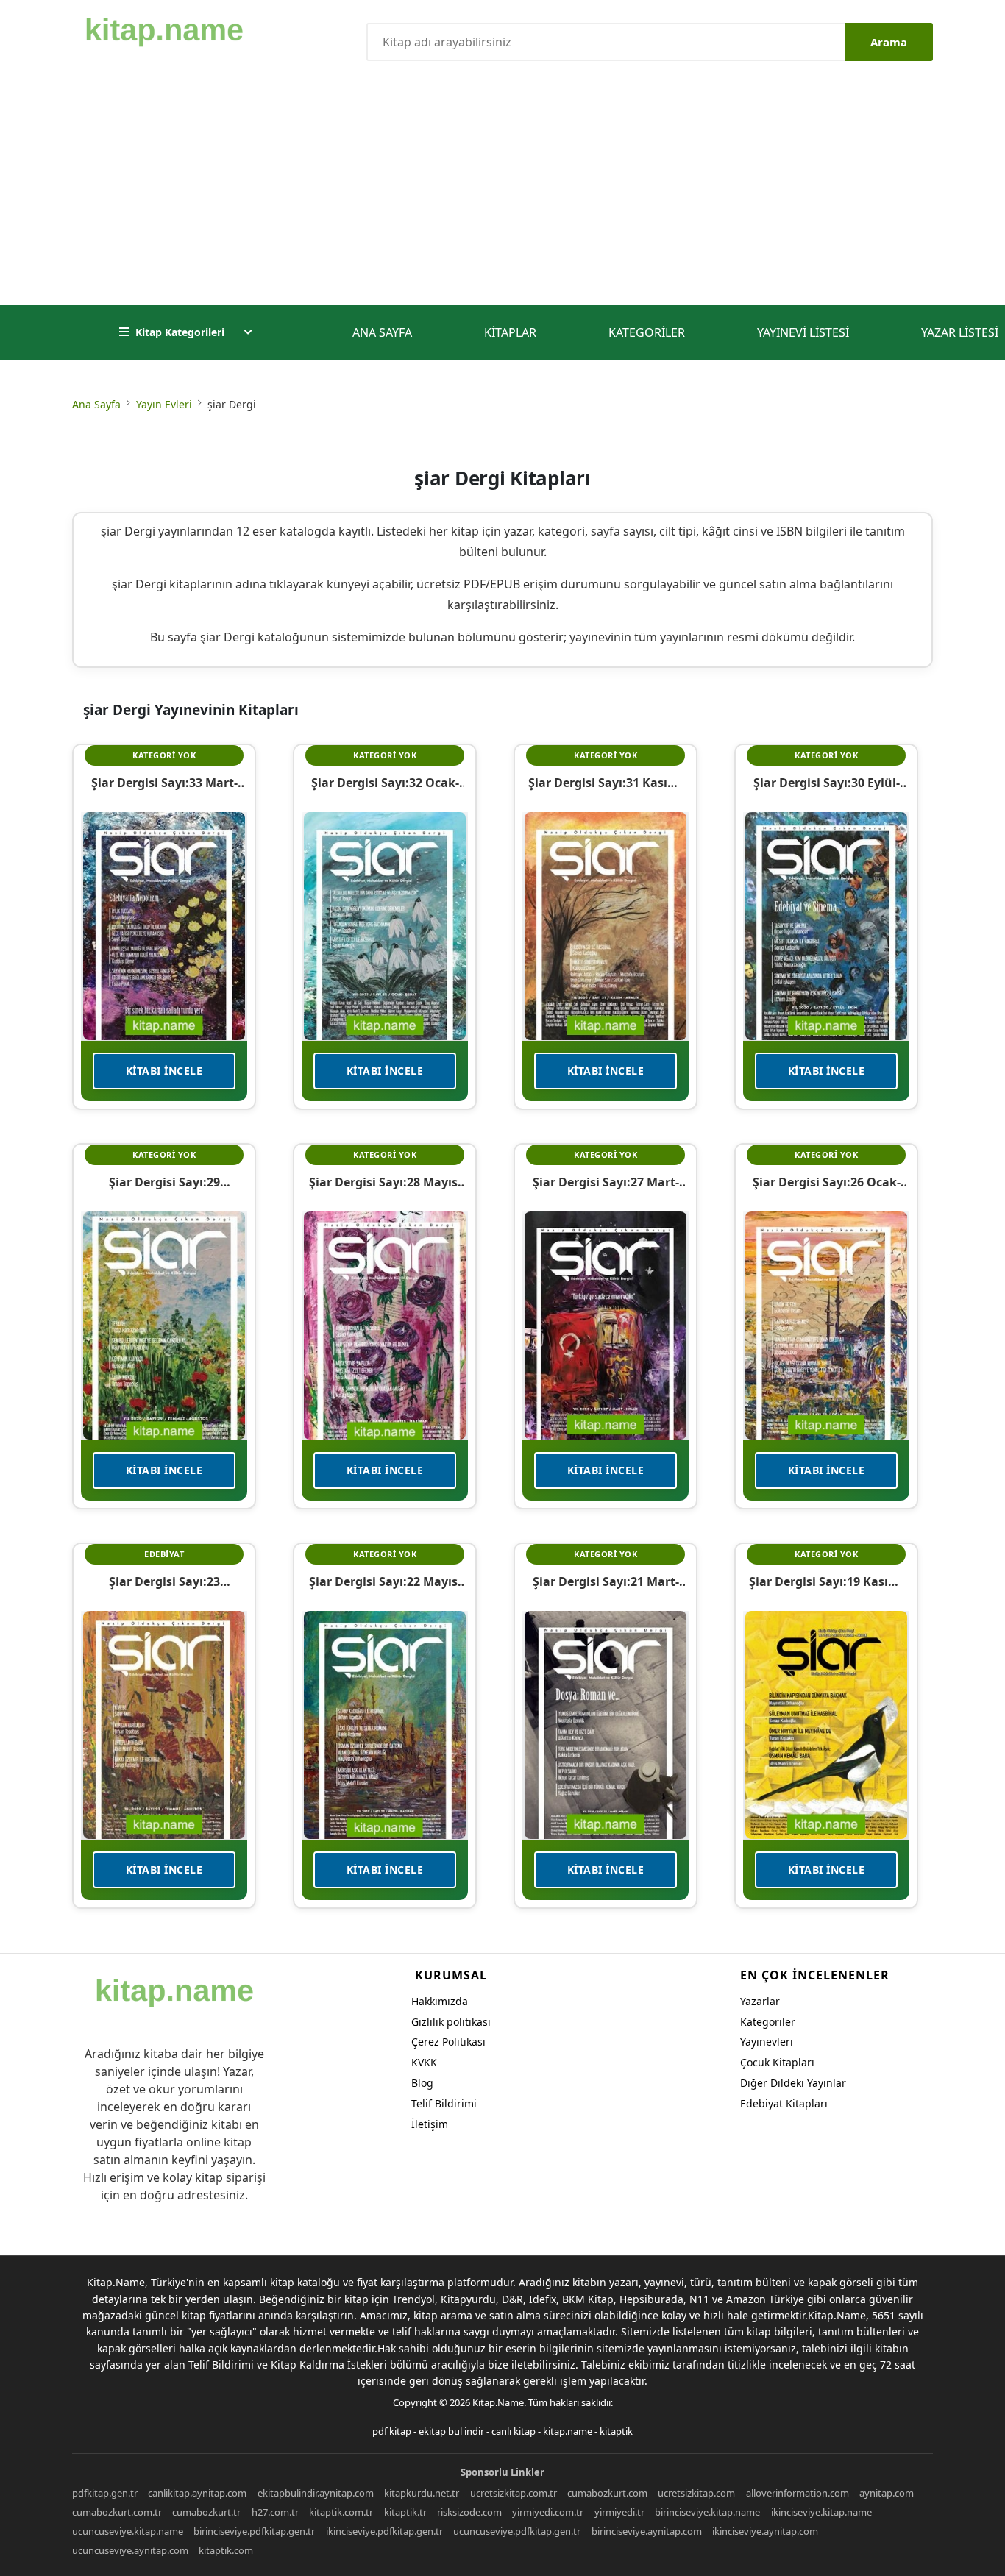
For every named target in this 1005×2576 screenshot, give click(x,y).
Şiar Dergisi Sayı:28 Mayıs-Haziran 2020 (385, 1182)
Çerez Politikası (448, 2042)
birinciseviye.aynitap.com (647, 2531)
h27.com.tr (275, 2512)
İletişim (430, 2124)
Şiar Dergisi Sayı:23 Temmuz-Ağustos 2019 (164, 1581)
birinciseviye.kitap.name (707, 2512)
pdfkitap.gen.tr (105, 2493)
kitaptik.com (226, 2550)
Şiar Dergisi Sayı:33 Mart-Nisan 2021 (164, 783)
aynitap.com (887, 2493)
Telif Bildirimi (444, 2103)
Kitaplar (510, 332)
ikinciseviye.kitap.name (821, 2512)
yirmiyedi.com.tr (548, 2512)
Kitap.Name (498, 2402)
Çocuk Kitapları (777, 2062)
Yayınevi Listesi (803, 332)
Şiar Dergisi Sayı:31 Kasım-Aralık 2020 (606, 783)
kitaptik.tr (405, 2512)
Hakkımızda (440, 2001)
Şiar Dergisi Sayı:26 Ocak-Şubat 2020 (827, 1182)
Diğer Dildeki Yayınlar (793, 2083)
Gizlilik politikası (451, 2022)
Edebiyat (164, 1554)
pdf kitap (392, 2431)
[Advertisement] (502, 195)
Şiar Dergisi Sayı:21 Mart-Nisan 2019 (606, 1581)
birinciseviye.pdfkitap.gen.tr (254, 2531)
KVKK (424, 2062)
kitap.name (568, 2431)
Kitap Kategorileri (180, 332)
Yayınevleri (767, 2042)
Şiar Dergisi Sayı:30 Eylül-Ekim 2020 (827, 783)
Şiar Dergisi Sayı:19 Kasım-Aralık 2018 (826, 1581)
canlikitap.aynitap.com (197, 2493)
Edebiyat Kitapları (784, 2103)
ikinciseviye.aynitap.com (765, 2531)
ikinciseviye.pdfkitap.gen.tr (384, 2531)
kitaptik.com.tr (341, 2512)
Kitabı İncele (164, 1071)
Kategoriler (647, 332)
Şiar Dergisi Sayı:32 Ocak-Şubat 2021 (385, 783)
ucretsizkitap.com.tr (514, 2493)
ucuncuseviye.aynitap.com (130, 2550)
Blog (422, 2083)
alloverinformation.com (798, 2493)
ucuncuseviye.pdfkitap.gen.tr (517, 2531)
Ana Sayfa (382, 332)
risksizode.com (469, 2512)
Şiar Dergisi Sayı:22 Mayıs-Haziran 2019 (385, 1581)
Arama (889, 42)
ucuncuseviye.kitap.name (128, 2531)
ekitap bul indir (451, 2431)
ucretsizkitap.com (696, 2493)
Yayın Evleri (164, 404)
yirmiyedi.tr (619, 2512)
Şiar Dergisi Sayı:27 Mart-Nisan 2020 (606, 1182)
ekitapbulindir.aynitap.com (316, 2493)
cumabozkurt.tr (206, 2512)
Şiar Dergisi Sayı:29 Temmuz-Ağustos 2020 (164, 1182)
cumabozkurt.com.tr (117, 2512)
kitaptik (616, 2431)
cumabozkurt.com (607, 2493)
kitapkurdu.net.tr (422, 2493)
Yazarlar (760, 2001)
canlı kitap (514, 2431)
